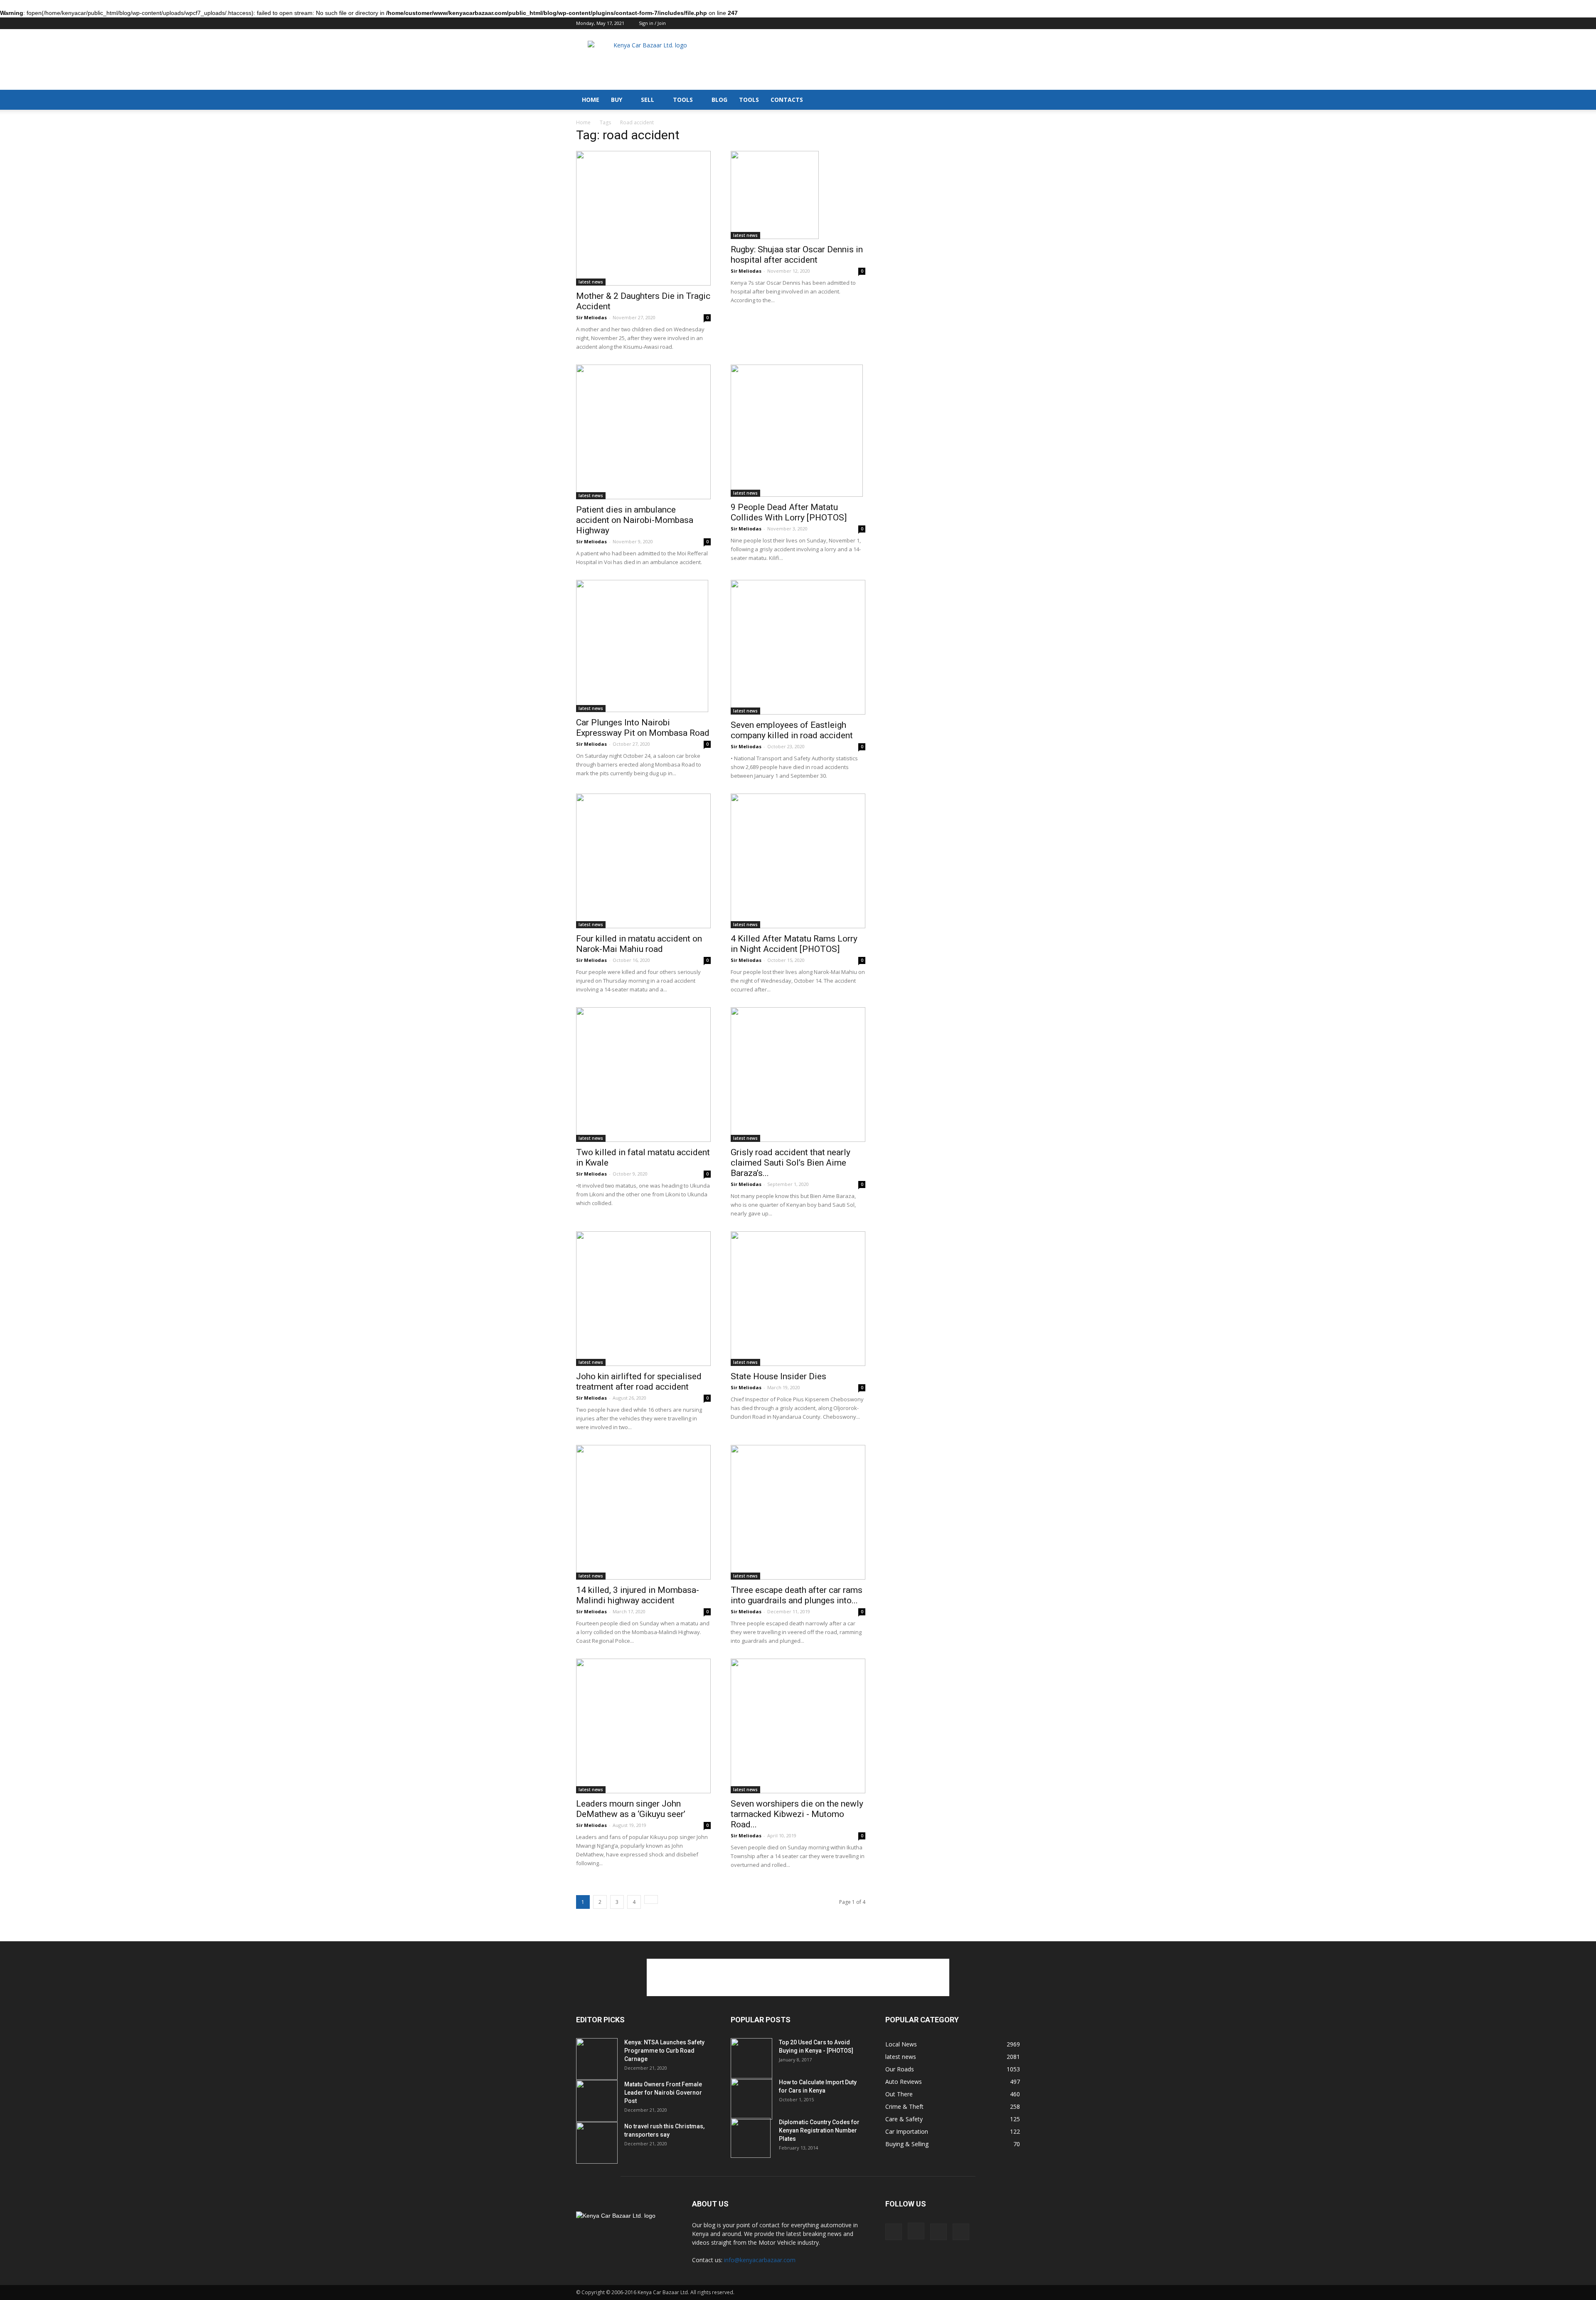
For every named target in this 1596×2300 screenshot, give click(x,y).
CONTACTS (787, 100)
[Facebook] (973, 24)
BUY (617, 100)
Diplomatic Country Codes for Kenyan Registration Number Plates (819, 2130)
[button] (1010, 94)
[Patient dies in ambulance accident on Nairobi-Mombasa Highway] (643, 432)
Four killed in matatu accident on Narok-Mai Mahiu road (639, 944)
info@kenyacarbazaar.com (760, 2260)
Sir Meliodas (591, 317)
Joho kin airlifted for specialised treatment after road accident (639, 1382)
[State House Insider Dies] (798, 1299)
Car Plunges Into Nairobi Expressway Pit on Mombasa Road (643, 728)
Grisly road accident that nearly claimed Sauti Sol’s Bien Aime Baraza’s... (791, 1163)
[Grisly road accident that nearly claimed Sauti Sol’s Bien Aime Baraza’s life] (798, 1075)
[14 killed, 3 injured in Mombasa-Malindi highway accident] (643, 1512)
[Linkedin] (1000, 24)
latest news (591, 282)
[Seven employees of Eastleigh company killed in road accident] (798, 647)
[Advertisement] (869, 59)
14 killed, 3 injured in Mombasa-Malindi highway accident (638, 1595)
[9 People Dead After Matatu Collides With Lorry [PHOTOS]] (798, 431)
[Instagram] (986, 24)
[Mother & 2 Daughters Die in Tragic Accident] (643, 218)
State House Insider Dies (778, 1376)
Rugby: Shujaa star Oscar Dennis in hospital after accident (797, 255)
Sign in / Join (652, 23)
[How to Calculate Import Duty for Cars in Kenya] (751, 2099)
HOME (591, 100)
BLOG (719, 100)
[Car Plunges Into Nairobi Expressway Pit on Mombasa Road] (643, 646)
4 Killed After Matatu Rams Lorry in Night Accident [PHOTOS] (794, 944)
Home (583, 122)
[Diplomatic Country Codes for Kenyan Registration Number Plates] (751, 2138)
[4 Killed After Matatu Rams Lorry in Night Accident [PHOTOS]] (798, 861)
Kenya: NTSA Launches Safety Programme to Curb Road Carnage (664, 2051)
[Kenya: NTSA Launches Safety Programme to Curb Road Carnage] (597, 2059)
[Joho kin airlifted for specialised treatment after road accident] (643, 1299)
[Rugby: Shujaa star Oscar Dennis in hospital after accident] (798, 195)
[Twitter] (1014, 24)
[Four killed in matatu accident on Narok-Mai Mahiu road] (643, 861)
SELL (648, 100)
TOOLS (683, 100)
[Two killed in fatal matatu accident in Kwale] (643, 1075)
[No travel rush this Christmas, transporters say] (597, 2143)
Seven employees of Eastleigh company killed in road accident (792, 730)
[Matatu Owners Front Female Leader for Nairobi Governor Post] (597, 2101)
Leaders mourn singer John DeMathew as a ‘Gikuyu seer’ (631, 1809)
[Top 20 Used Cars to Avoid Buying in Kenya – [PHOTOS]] (751, 2059)
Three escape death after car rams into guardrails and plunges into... (797, 1595)
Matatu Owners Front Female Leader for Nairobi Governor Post (663, 2093)
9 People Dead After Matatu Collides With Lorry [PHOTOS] (789, 512)
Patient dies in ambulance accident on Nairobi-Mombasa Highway (635, 520)
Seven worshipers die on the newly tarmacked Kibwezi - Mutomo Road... (797, 1814)
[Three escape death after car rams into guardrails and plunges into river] (798, 1512)
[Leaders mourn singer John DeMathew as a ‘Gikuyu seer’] (643, 1726)
